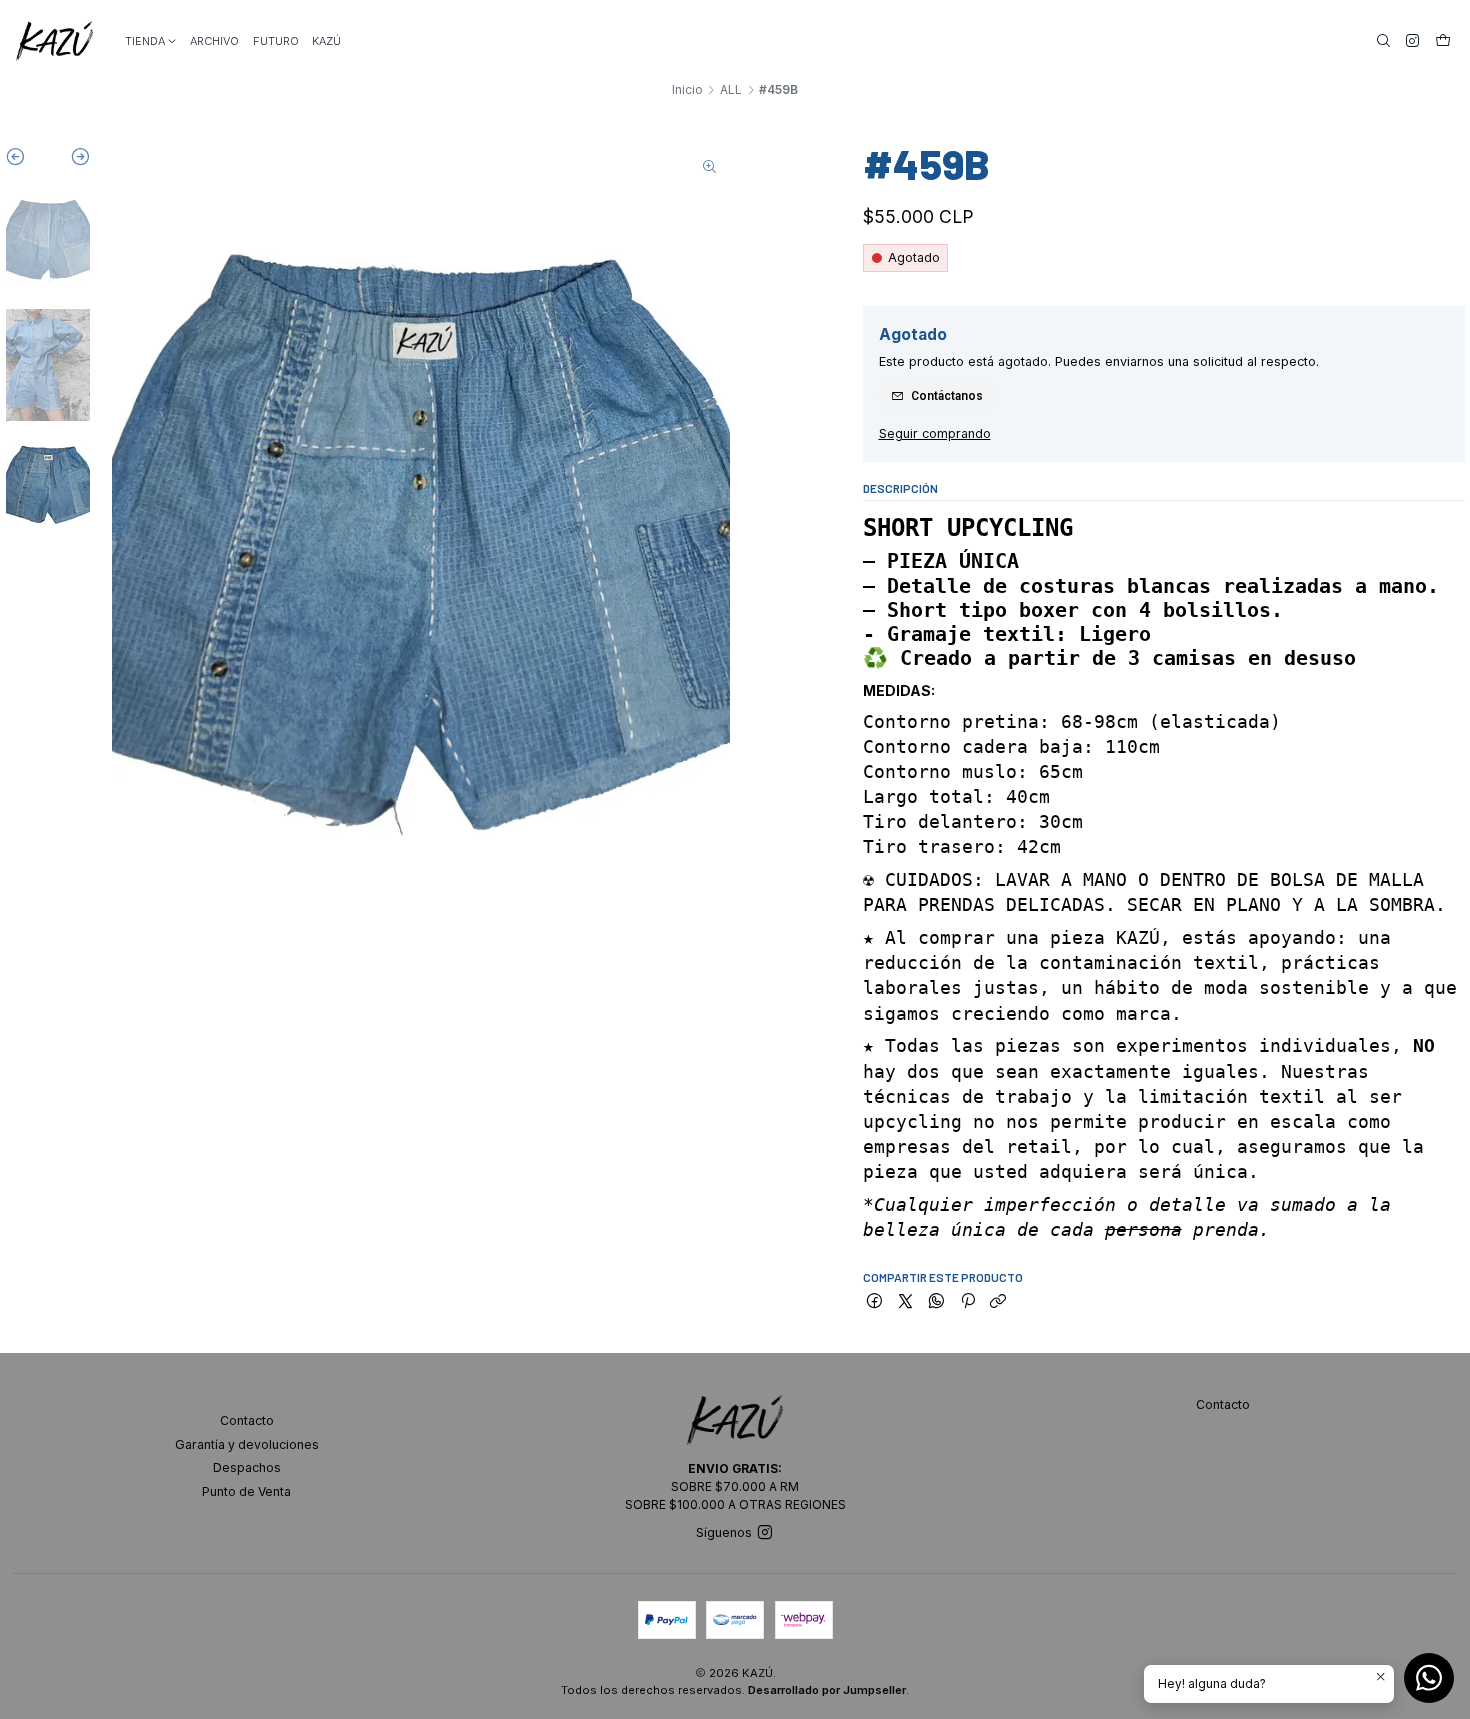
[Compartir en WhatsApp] (936, 1302)
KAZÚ (326, 41)
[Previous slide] (26, 161)
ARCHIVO (214, 41)
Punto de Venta (246, 1491)
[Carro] (1442, 41)
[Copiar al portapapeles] (997, 1302)
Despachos (247, 1467)
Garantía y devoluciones (247, 1444)
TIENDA (145, 41)
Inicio (687, 90)
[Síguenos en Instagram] (1412, 40)
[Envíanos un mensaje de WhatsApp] (1429, 1678)
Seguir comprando (935, 434)
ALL (731, 90)
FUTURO (276, 41)
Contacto (247, 1420)
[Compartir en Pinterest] (967, 1302)
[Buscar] (1384, 41)
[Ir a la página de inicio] (54, 41)
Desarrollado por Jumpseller (827, 1690)
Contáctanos (947, 396)
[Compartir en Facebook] (875, 1302)
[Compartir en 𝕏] (906, 1302)
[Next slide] (69, 161)
